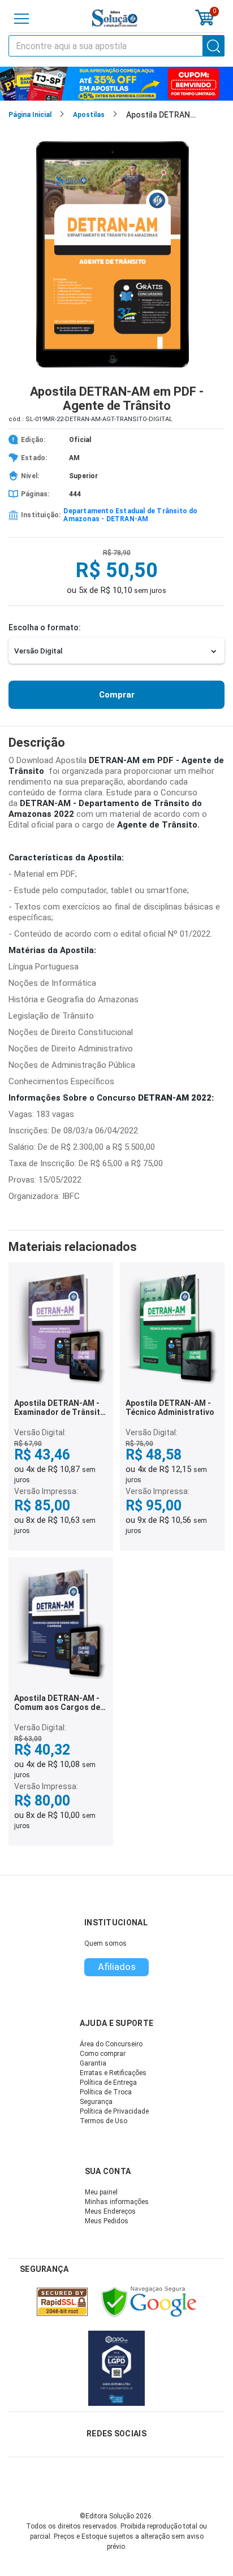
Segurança (96, 2102)
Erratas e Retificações (113, 2073)
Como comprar (103, 2054)
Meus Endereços (110, 2211)
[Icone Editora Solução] (115, 18)
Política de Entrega (108, 2083)
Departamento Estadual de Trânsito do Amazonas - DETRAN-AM (130, 515)
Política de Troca (106, 2092)
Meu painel (101, 2192)
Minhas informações (117, 2202)
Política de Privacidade (114, 2111)
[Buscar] (214, 46)
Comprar (117, 695)
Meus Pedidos (107, 2221)
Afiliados (117, 1967)
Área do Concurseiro (111, 2044)
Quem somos (105, 1943)
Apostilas (89, 115)
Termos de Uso (103, 2121)
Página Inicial (30, 115)
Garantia (93, 2063)
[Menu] (21, 19)
